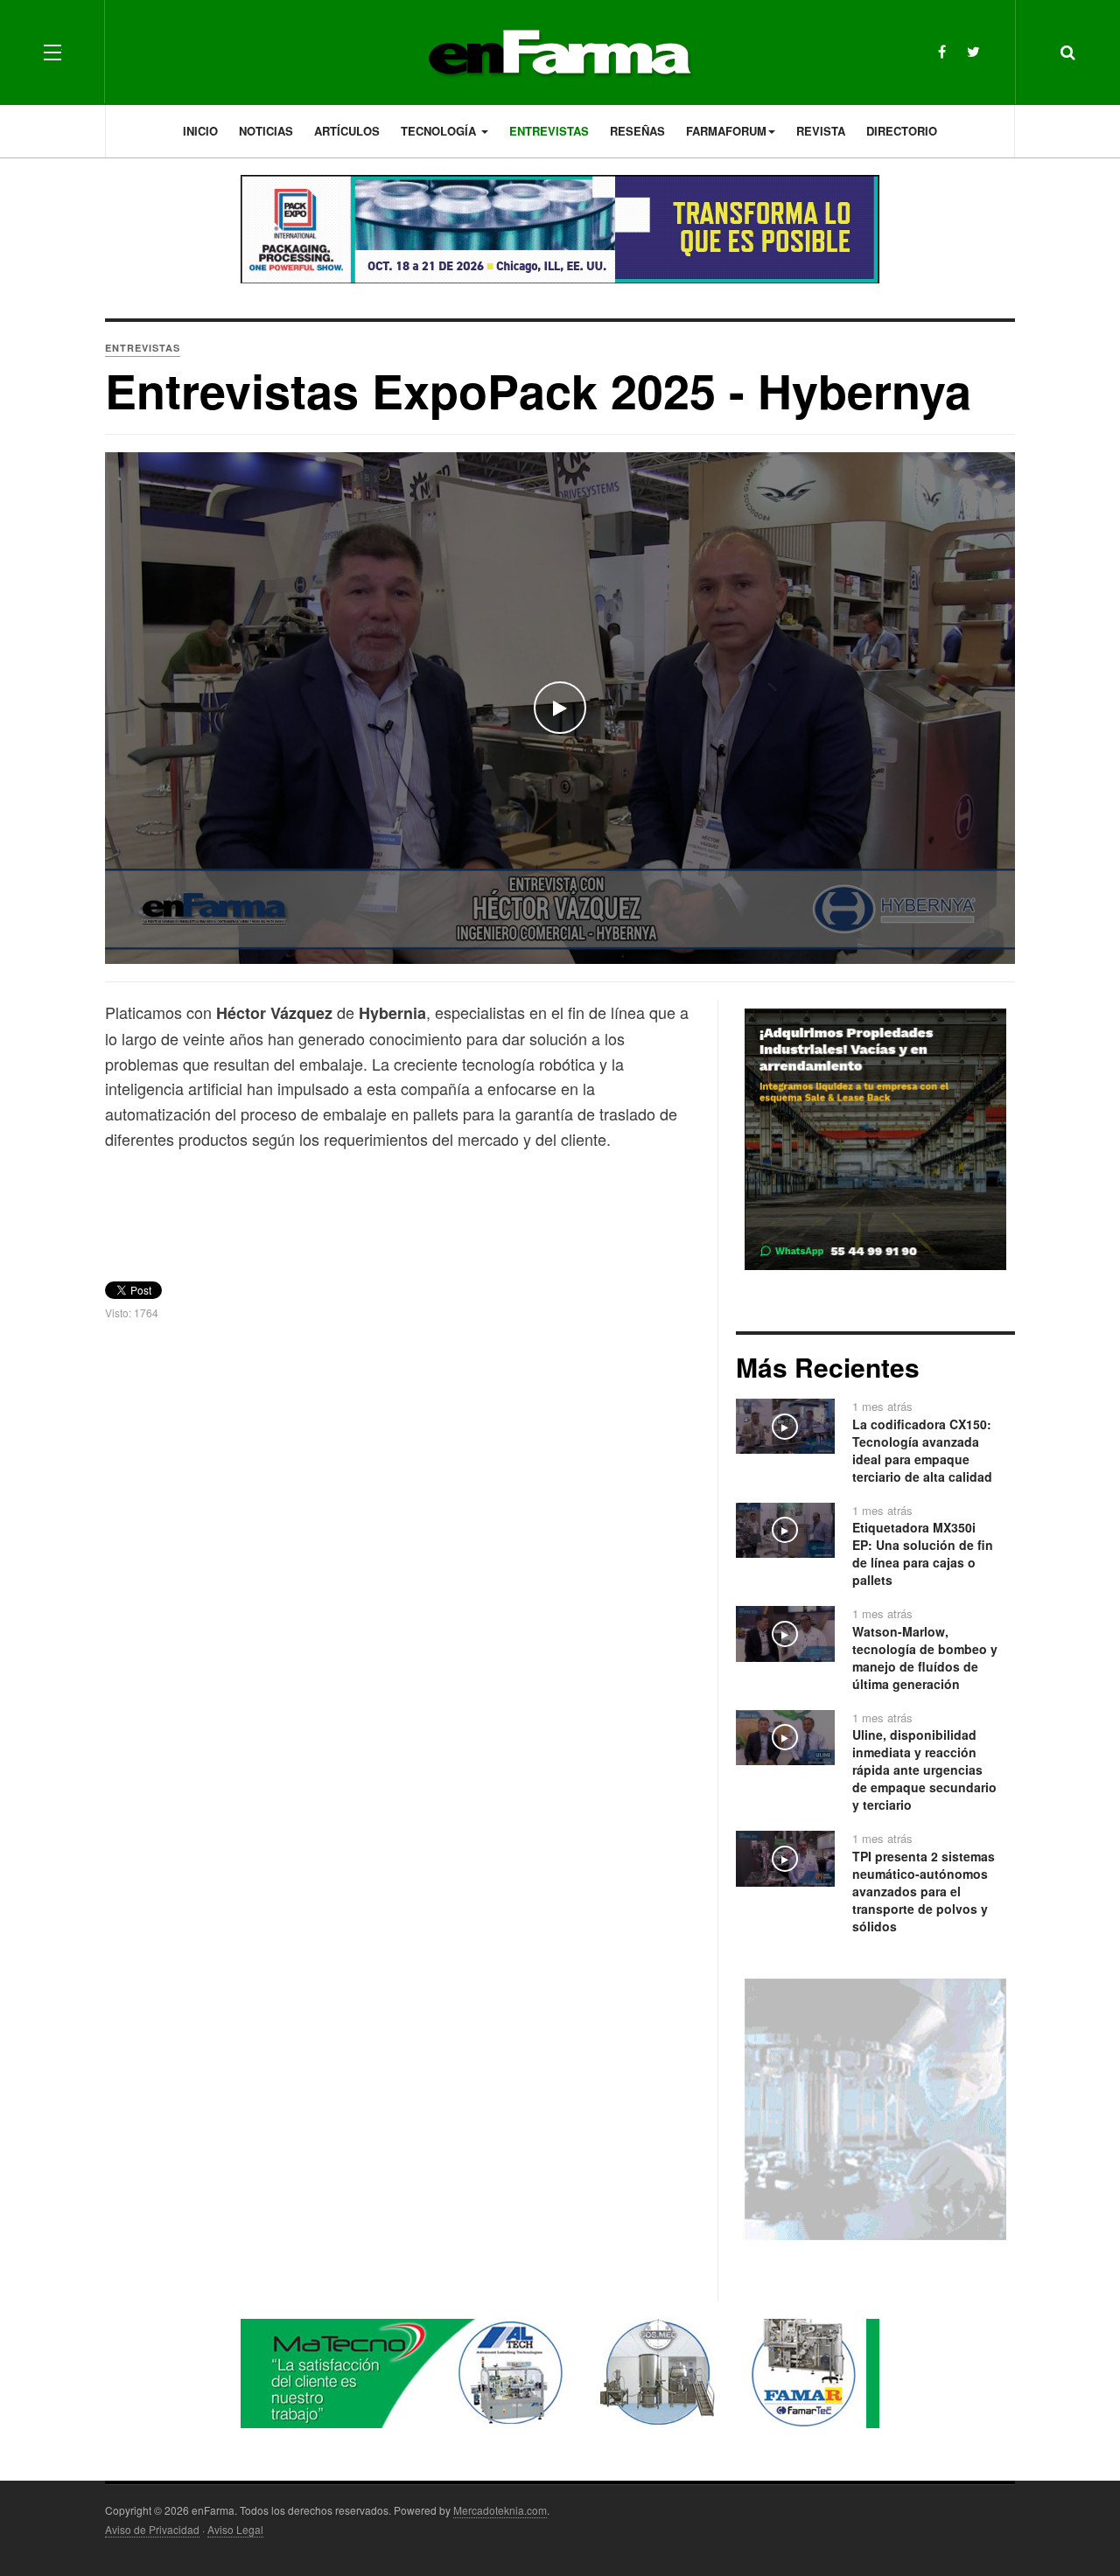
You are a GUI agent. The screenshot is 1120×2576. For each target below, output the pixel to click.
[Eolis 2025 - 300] (875, 2107)
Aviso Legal (235, 2529)
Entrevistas (549, 131)
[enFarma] (560, 52)
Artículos (347, 131)
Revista (821, 131)
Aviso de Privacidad (152, 2529)
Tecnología (440, 131)
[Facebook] (942, 51)
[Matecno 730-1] (560, 2371)
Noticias (266, 131)
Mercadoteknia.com (500, 2510)
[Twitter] (973, 51)
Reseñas (637, 131)
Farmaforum (726, 131)
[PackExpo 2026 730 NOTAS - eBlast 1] (560, 229)
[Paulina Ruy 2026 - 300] (875, 1137)
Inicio (200, 131)
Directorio (902, 131)
